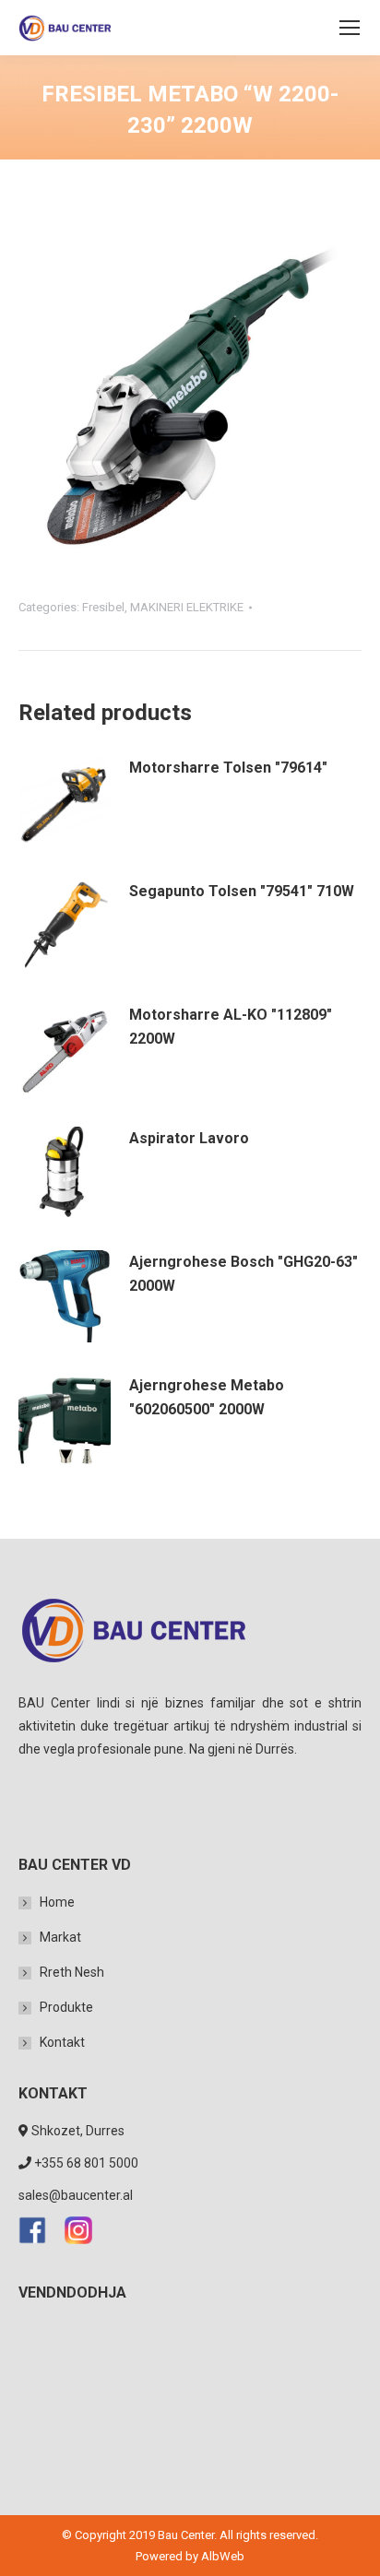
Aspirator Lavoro (189, 1138)
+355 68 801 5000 (86, 2163)
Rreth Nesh (72, 1972)
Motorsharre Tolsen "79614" (228, 768)
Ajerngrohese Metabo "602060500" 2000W (207, 1397)
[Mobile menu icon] (350, 28)
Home (57, 1902)
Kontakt (62, 2042)
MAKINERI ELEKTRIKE (187, 607)
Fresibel (103, 607)
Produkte (66, 2007)
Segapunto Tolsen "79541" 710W (242, 891)
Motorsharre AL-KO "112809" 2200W (231, 1027)
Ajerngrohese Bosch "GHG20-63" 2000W (243, 1274)
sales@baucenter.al (76, 2195)
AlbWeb (223, 2556)
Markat (60, 1937)
